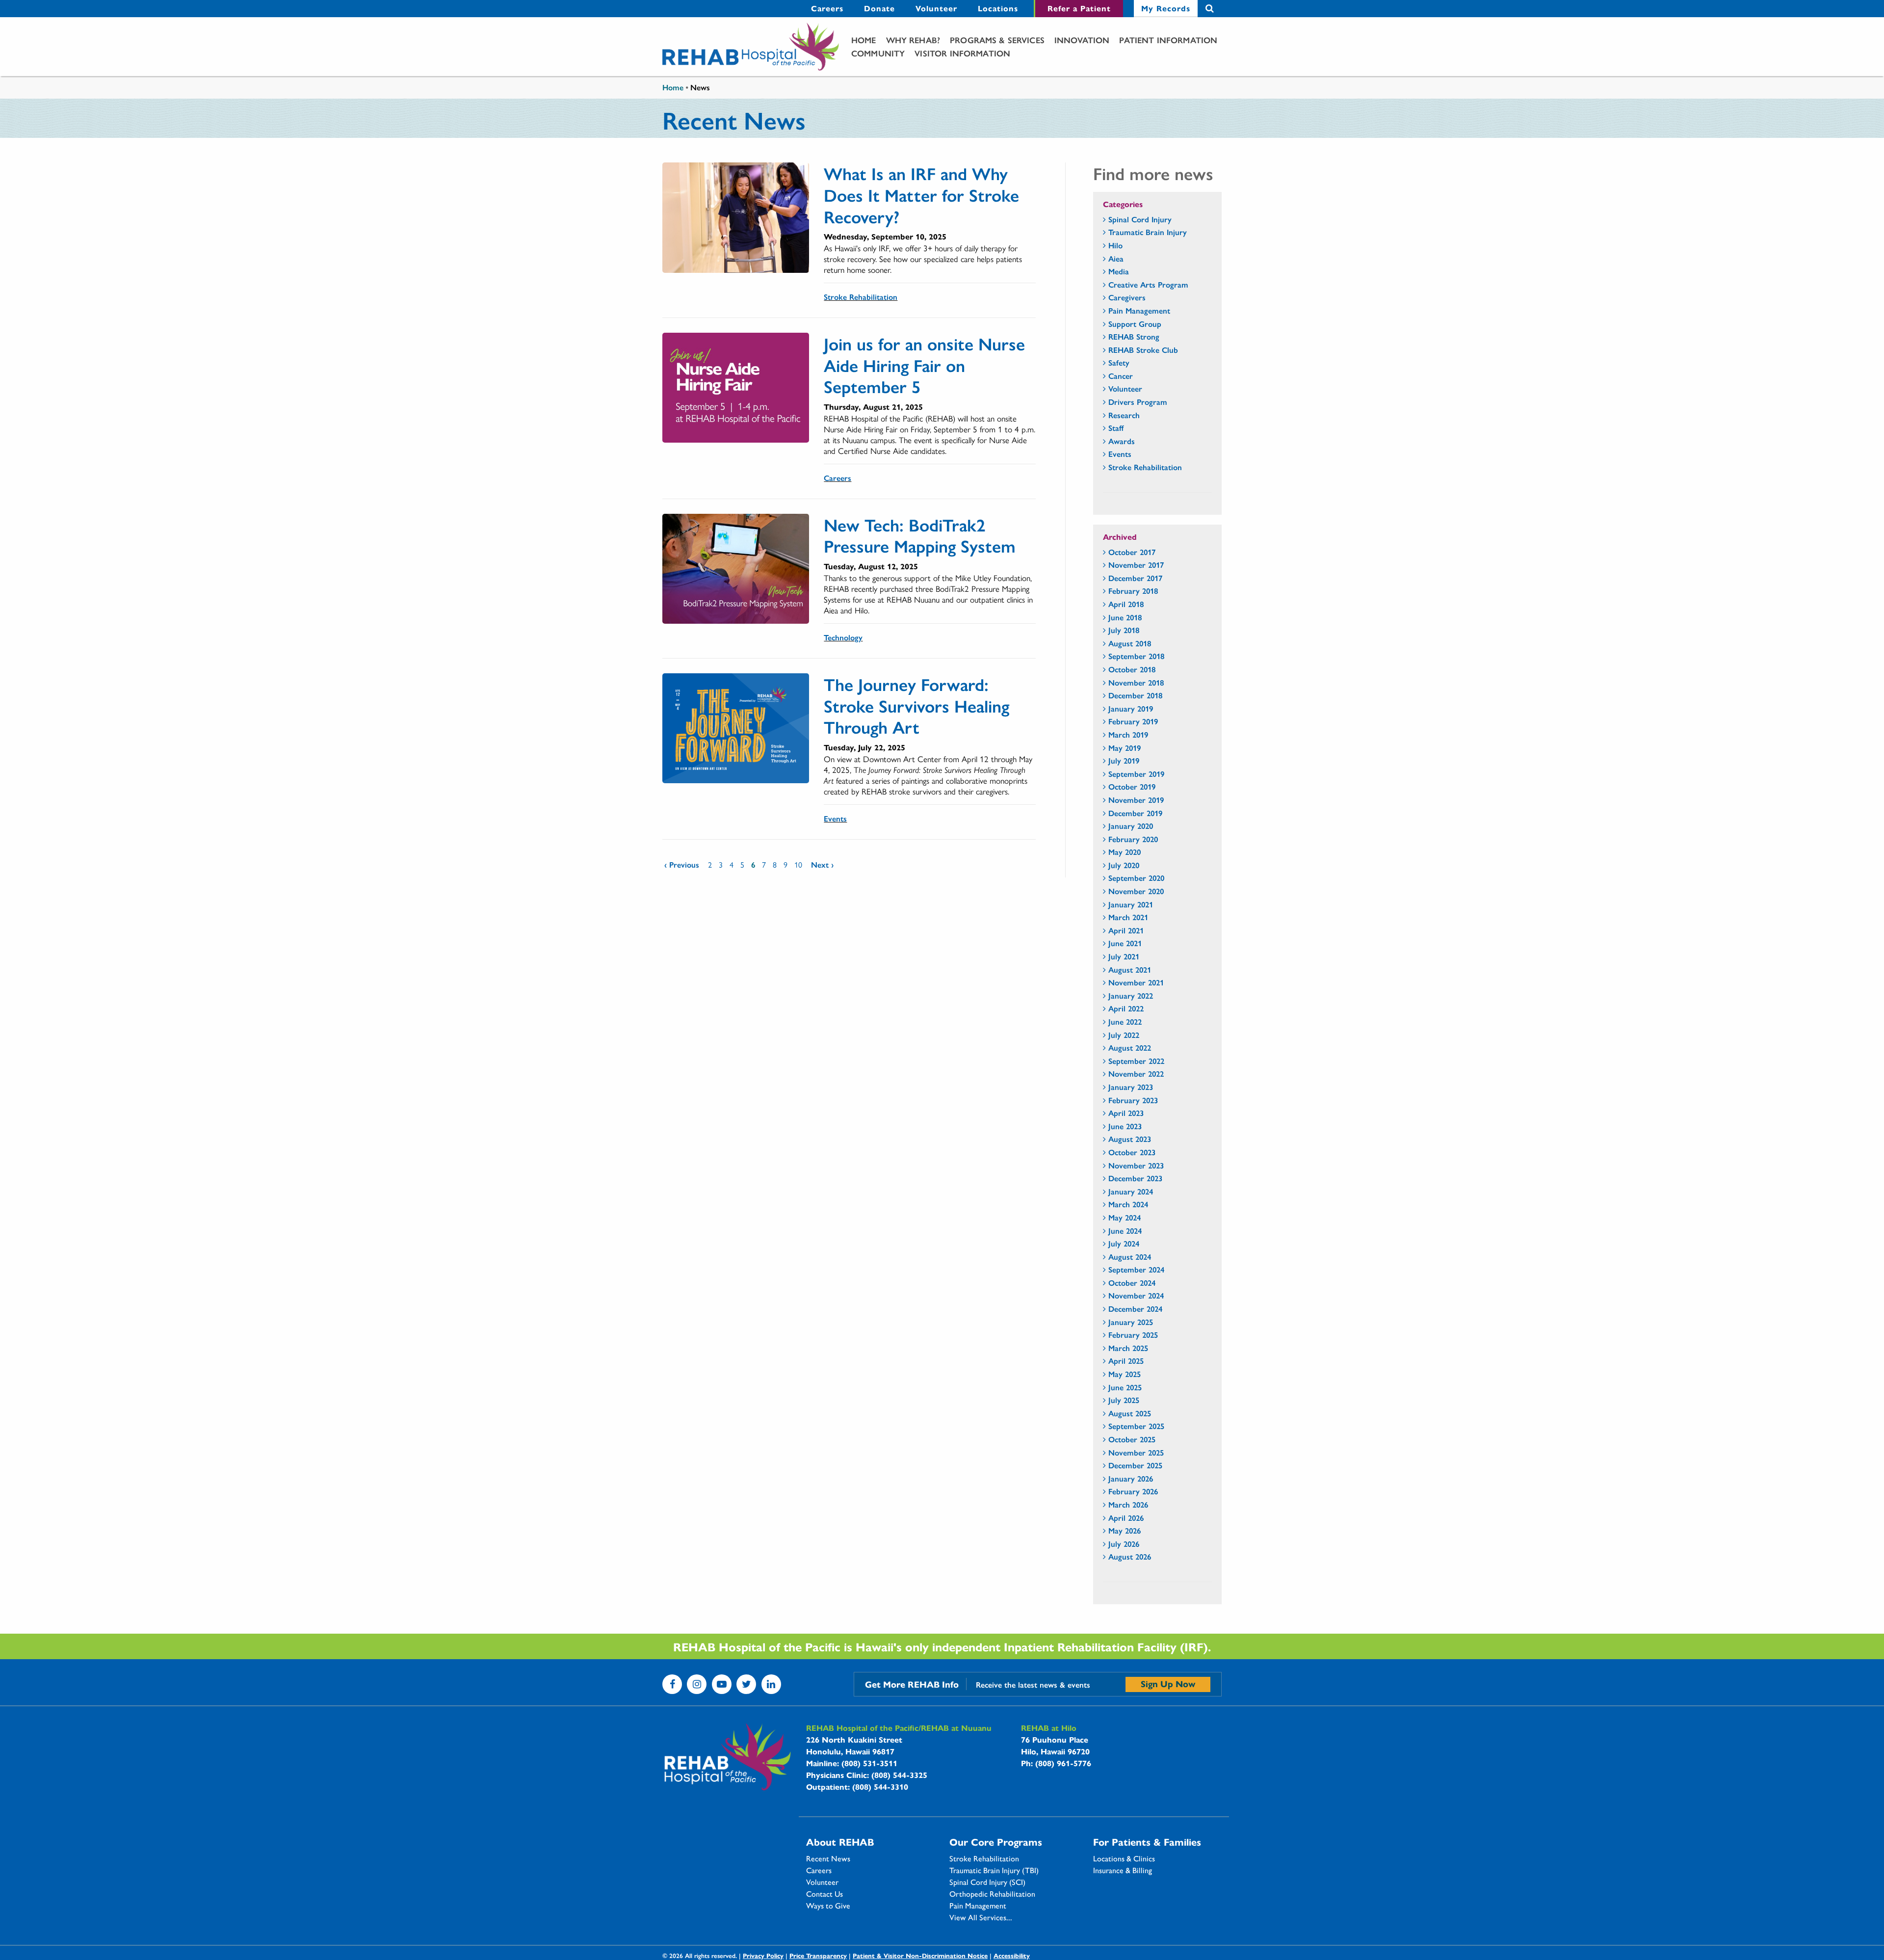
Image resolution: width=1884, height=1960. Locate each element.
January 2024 (1131, 1191)
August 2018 (1130, 643)
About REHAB (840, 1842)
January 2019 (1131, 708)
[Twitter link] (746, 1684)
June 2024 (1125, 1231)
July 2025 (1124, 1400)
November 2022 (1136, 1073)
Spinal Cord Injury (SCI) (987, 1882)
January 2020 (1131, 826)
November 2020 (1136, 891)
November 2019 (1136, 800)
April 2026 (1126, 1518)
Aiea (1116, 258)
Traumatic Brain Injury (1148, 232)
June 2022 (1125, 1021)
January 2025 (1131, 1322)
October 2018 (1132, 669)
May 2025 (1125, 1374)
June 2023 (1125, 1126)
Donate (879, 8)
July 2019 (1124, 760)
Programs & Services (997, 40)
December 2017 (1135, 578)
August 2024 (1130, 1257)
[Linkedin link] (771, 1684)
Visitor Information (962, 53)
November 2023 (1136, 1165)
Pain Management (1139, 310)
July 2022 (1124, 1035)
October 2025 (1132, 1439)
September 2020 (1136, 878)
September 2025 (1136, 1426)
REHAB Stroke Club (1143, 350)
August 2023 (1130, 1139)
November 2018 (1136, 682)
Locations (998, 8)
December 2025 (1135, 1465)
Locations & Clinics (1124, 1858)
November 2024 (1136, 1295)
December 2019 (1135, 813)
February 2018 (1133, 591)
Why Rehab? (913, 40)
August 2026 (1130, 1556)
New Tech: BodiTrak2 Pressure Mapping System (920, 535)
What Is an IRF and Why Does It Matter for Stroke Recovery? (921, 194)
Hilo (1115, 245)
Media (1119, 271)
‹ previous (682, 864)
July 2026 (1124, 1544)
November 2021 (1136, 982)
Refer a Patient (1079, 8)
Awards (1122, 441)
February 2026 (1133, 1491)
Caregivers (1127, 297)
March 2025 (1128, 1348)
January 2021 (1131, 904)
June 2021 (1125, 943)
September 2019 (1136, 774)
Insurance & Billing (1123, 1870)
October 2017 (1132, 552)
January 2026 (1131, 1478)
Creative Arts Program (1148, 284)
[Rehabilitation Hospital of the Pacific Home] (751, 47)
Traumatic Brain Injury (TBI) (994, 1870)
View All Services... (981, 1917)
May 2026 (1125, 1530)
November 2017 (1136, 565)
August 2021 (1130, 969)
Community (878, 53)
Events (835, 818)
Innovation (1082, 40)
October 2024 (1132, 1283)
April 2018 (1126, 604)
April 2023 (1126, 1113)
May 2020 (1125, 852)
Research (1124, 415)
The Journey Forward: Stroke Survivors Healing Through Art (916, 705)
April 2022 (1126, 1008)
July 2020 (1124, 865)
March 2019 (1128, 734)
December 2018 (1135, 695)
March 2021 (1128, 917)
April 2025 (1126, 1361)
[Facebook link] (672, 1684)
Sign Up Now (1168, 1683)
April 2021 (1126, 930)
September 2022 (1136, 1061)
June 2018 (1125, 617)
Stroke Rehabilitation (861, 297)
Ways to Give (828, 1906)
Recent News (828, 1858)
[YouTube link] (722, 1684)
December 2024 (1135, 1309)
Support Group (1135, 324)
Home (864, 40)
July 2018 (1124, 630)
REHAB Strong (1134, 336)
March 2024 (1128, 1204)
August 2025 (1130, 1413)
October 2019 (1132, 786)
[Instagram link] (697, 1684)
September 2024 (1136, 1269)
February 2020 (1133, 839)
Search (1210, 9)
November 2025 (1136, 1452)
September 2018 (1136, 656)
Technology (843, 637)
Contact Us (824, 1894)
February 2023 (1133, 1100)
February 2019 (1133, 721)
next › (822, 864)
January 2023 (1131, 1087)
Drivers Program (1138, 402)
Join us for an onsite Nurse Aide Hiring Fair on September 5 (924, 365)
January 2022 (1131, 995)
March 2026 (1128, 1504)
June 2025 (1125, 1387)
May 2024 (1125, 1217)
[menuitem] (827, 9)
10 (798, 864)
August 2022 (1130, 1047)
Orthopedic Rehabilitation (992, 1894)
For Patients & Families (1147, 1842)
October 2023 (1132, 1152)
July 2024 (1124, 1243)
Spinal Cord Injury (1140, 219)
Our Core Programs (996, 1842)
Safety (1119, 362)
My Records (1166, 8)
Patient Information (1168, 40)
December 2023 (1135, 1178)
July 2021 (1124, 956)
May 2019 (1125, 748)
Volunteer (936, 8)
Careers (827, 8)
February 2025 (1133, 1335)
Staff (1116, 428)
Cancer (1121, 376)
